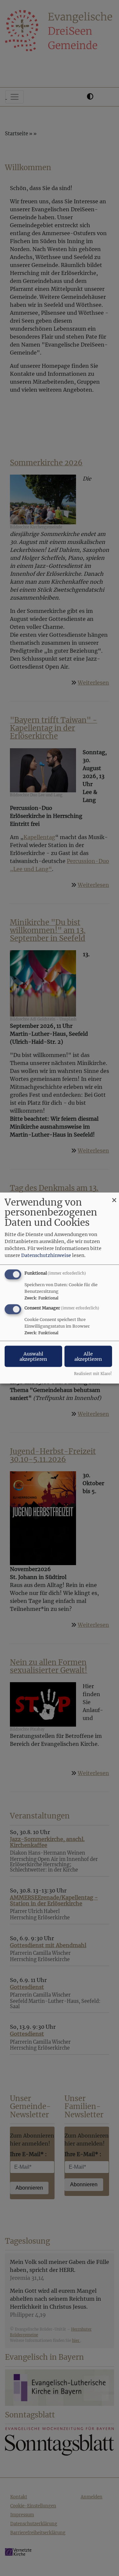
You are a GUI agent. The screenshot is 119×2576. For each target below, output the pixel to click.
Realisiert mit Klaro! (93, 1374)
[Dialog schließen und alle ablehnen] (114, 1196)
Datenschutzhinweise (46, 1255)
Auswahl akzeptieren (33, 1356)
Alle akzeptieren (88, 1356)
